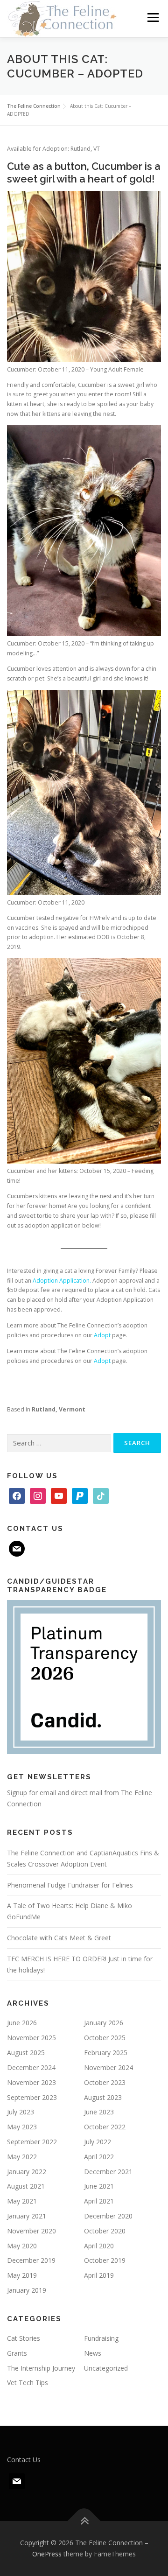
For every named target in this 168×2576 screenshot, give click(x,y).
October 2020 (105, 2231)
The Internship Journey (41, 2368)
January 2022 (27, 2172)
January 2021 (27, 2216)
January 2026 (104, 2023)
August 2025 (26, 2053)
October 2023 (105, 2082)
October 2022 (105, 2127)
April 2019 (99, 2275)
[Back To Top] (84, 2521)
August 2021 (26, 2186)
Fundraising (101, 2338)
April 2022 (99, 2157)
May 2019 (22, 2275)
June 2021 (99, 2186)
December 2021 (108, 2172)
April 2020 (99, 2246)
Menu (152, 18)
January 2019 (27, 2290)
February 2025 (106, 2053)
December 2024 (31, 2067)
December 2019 (31, 2260)
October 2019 (105, 2260)
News (93, 2353)
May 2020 (22, 2246)
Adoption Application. (62, 1281)
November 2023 (31, 2082)
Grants (17, 2353)
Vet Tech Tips (28, 2383)
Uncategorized (106, 2368)
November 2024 (108, 2067)
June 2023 (99, 2112)
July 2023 (21, 2112)
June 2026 (22, 2023)
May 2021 (22, 2201)
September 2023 (32, 2097)
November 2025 (31, 2038)
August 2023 (103, 2097)
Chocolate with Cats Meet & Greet (59, 1938)
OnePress (47, 2554)
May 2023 (22, 2127)
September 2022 (32, 2142)
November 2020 (31, 2231)
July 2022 (98, 2142)
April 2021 (99, 2201)
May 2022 (22, 2157)
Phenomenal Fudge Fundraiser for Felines (70, 1885)
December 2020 (108, 2216)
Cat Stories (24, 2338)
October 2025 (105, 2038)
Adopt (102, 1335)
